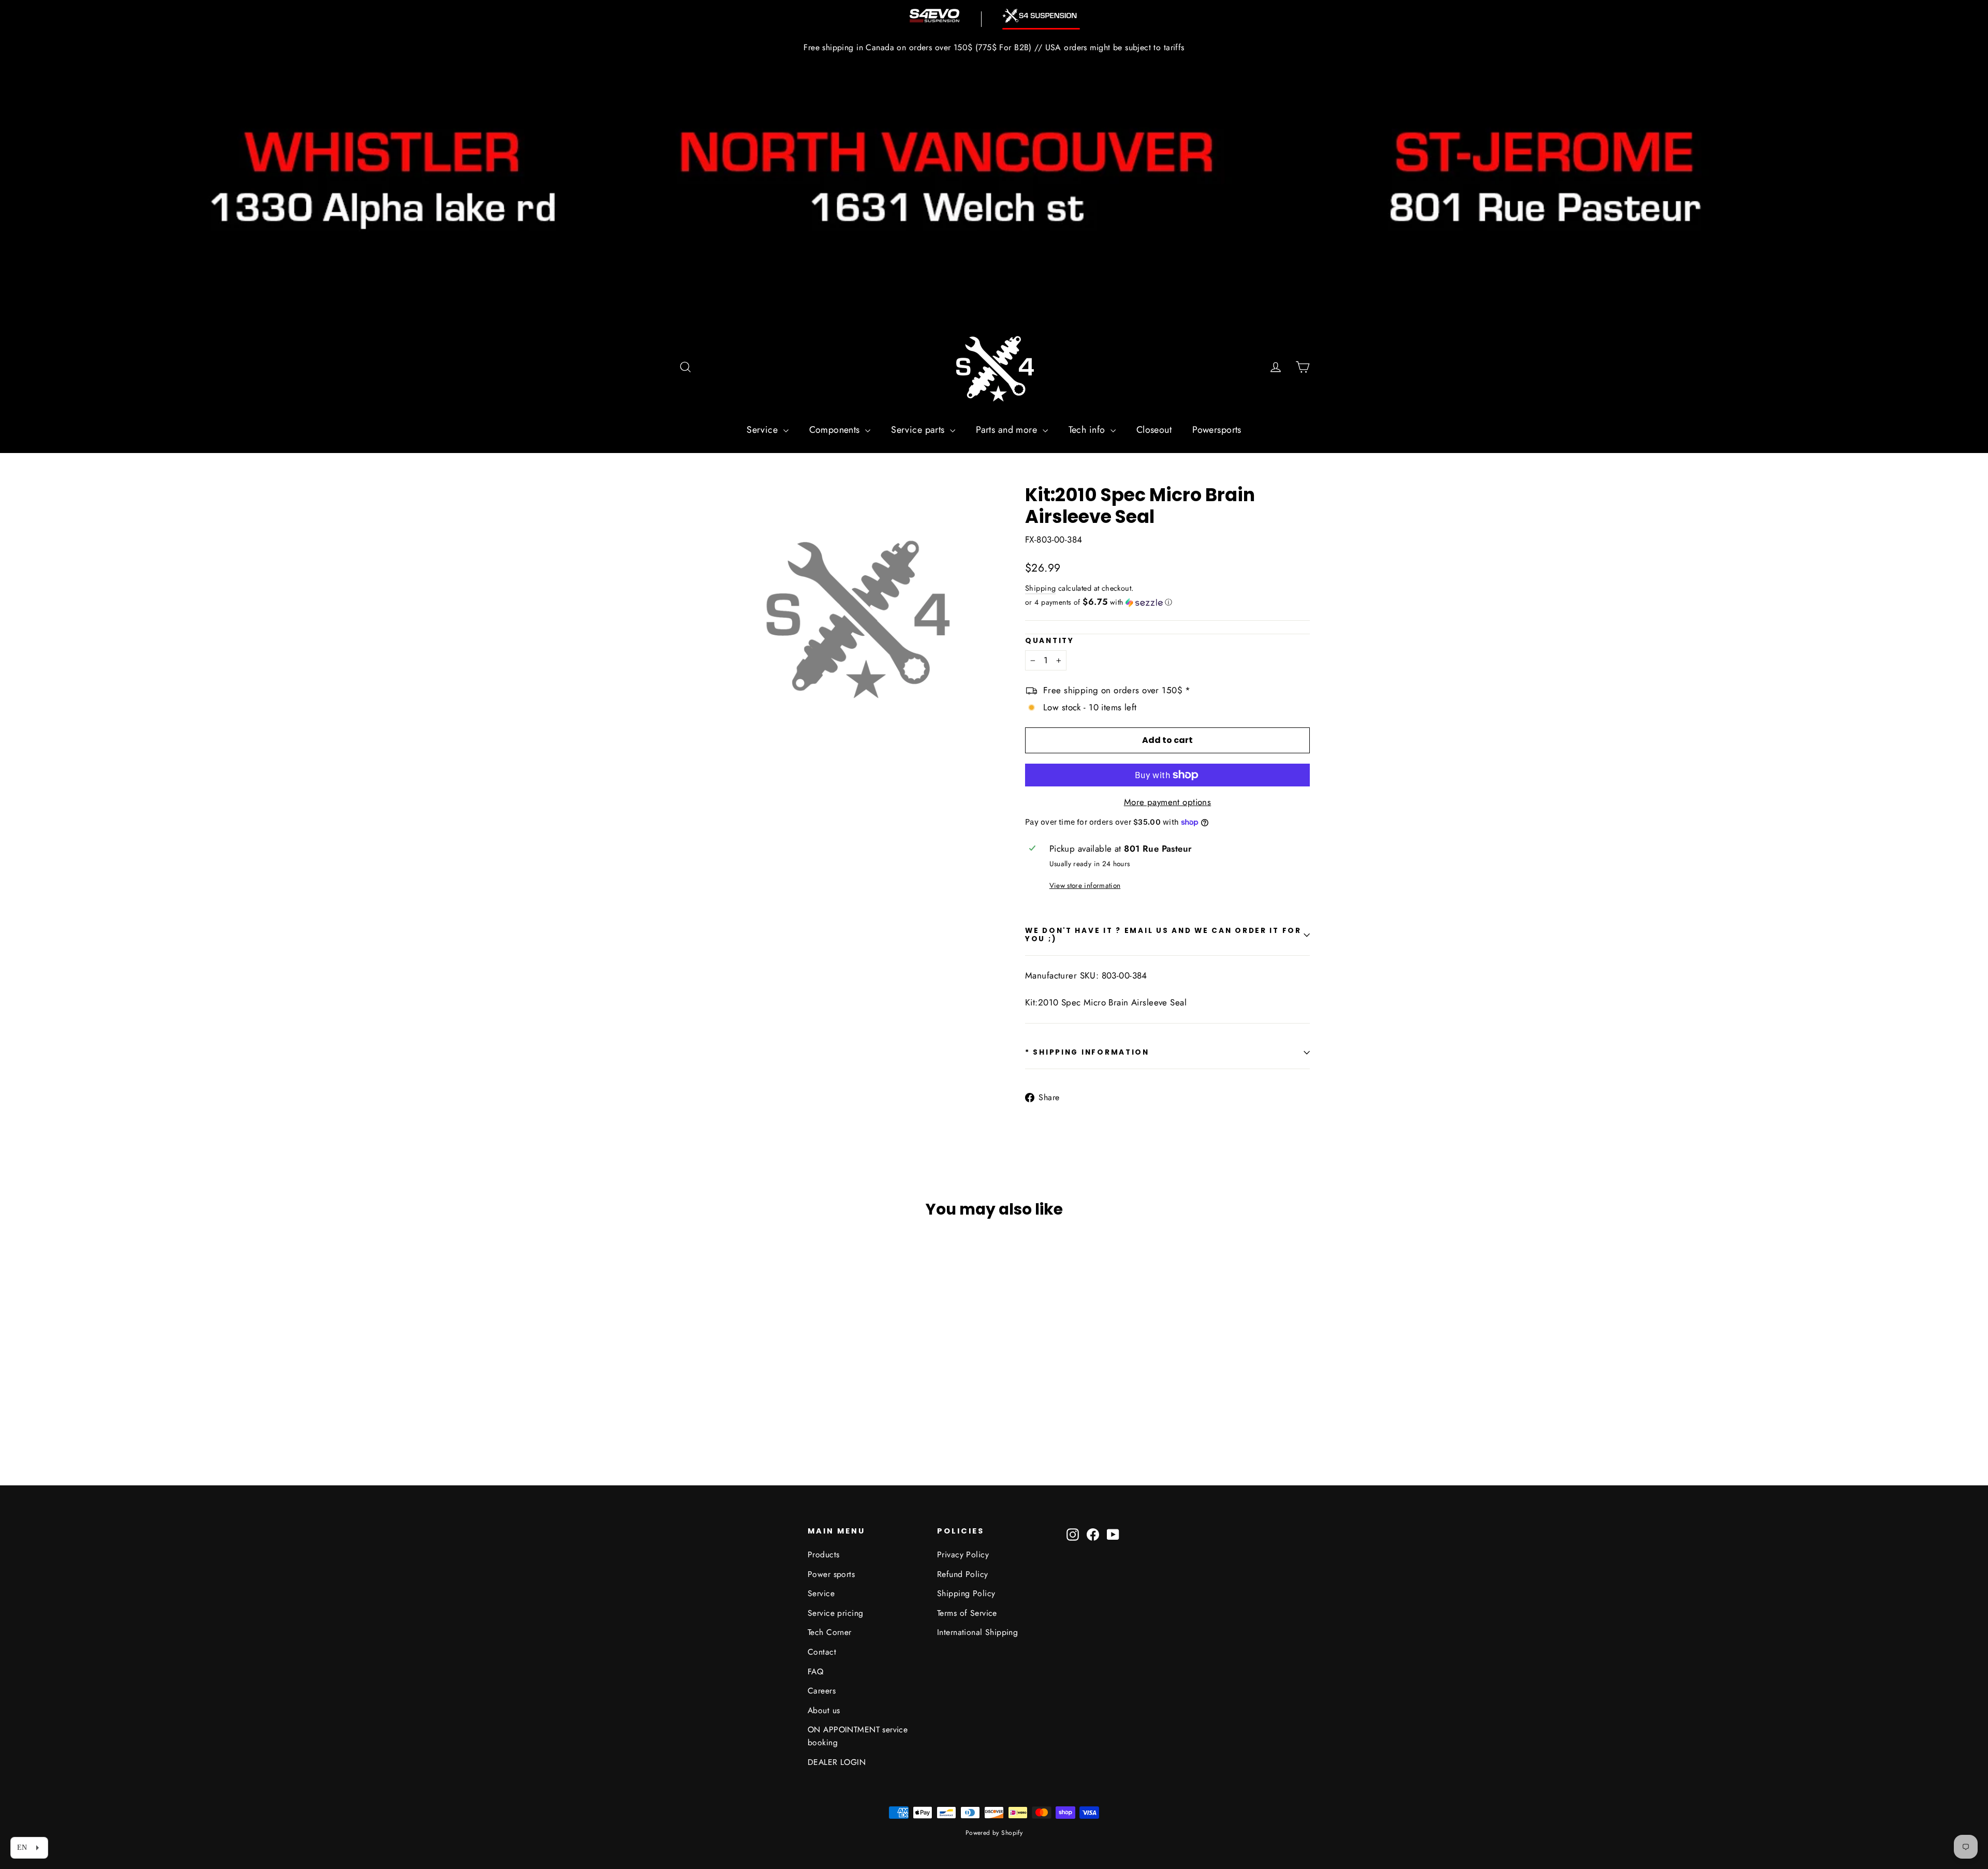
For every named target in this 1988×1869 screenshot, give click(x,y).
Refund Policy (963, 1574)
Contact (822, 1652)
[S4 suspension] (1041, 16)
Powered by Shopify (994, 1833)
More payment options (1168, 802)
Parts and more (1008, 430)
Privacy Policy (963, 1554)
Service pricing (835, 1613)
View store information (1085, 885)
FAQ (815, 1671)
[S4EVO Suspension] (934, 16)
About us (824, 1710)
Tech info (1088, 430)
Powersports (1217, 430)
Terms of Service (967, 1613)
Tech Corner (830, 1632)
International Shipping (977, 1632)
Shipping (1040, 588)
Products (823, 1554)
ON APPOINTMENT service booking (858, 1736)
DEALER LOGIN (837, 1762)
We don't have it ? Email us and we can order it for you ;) (1163, 935)
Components (836, 430)
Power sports (831, 1574)
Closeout (1154, 430)
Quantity (1050, 641)
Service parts (919, 430)
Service (763, 430)
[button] (1167, 602)
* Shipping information (1087, 1052)
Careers (822, 1691)
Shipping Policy (966, 1593)
